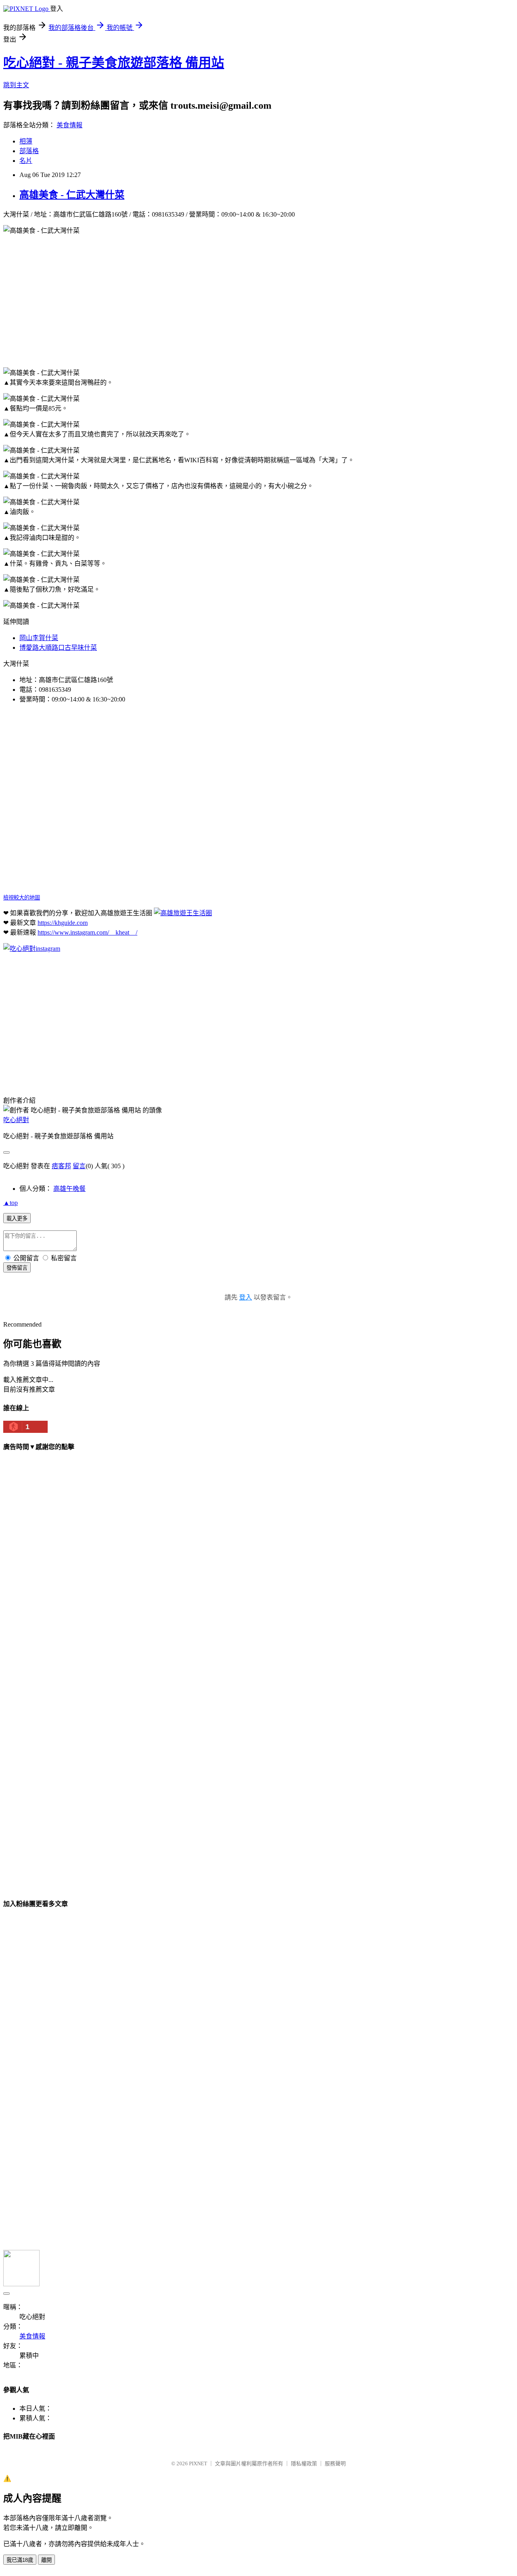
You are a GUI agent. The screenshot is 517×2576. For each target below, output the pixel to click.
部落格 (29, 151)
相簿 (26, 141)
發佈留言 (17, 1268)
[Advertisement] (258, 304)
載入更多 (17, 1218)
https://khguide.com (63, 923)
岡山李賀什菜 (39, 638)
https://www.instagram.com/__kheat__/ (87, 932)
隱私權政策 (304, 2463)
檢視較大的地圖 (22, 898)
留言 (79, 1166)
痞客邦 (61, 1166)
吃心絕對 (16, 1120)
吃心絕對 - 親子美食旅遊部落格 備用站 (114, 63)
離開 (46, 2560)
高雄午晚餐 (69, 1189)
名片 (26, 161)
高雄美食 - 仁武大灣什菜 (72, 195)
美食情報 (69, 125)
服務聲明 (335, 2463)
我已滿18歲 (20, 2560)
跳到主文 (16, 85)
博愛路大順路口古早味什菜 (58, 648)
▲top (11, 1203)
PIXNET (198, 2463)
